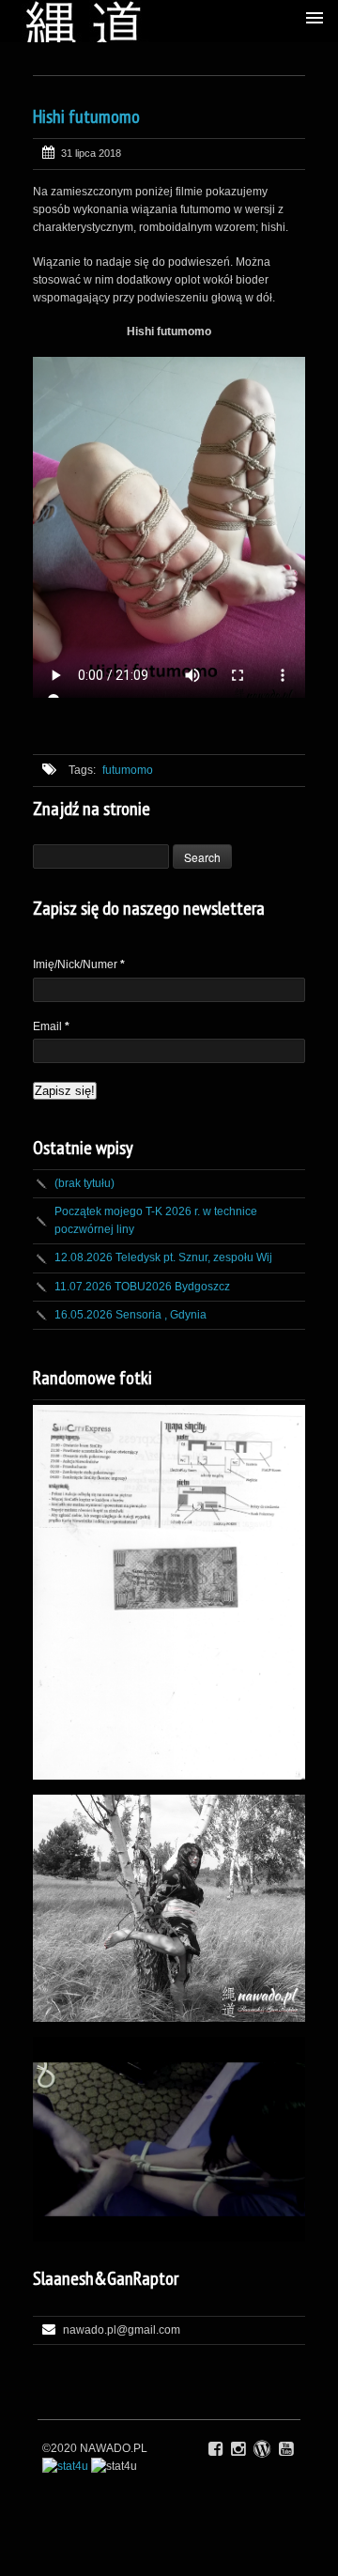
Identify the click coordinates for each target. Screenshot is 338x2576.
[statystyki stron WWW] (65, 2466)
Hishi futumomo (86, 116)
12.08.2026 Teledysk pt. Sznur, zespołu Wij (163, 1257)
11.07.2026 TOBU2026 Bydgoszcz (142, 1287)
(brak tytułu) (84, 1183)
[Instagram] (238, 2449)
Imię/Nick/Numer (79, 964)
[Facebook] (215, 2449)
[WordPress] (262, 2449)
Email (51, 1026)
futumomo (128, 770)
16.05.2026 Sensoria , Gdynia (131, 1315)
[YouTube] (286, 2449)
